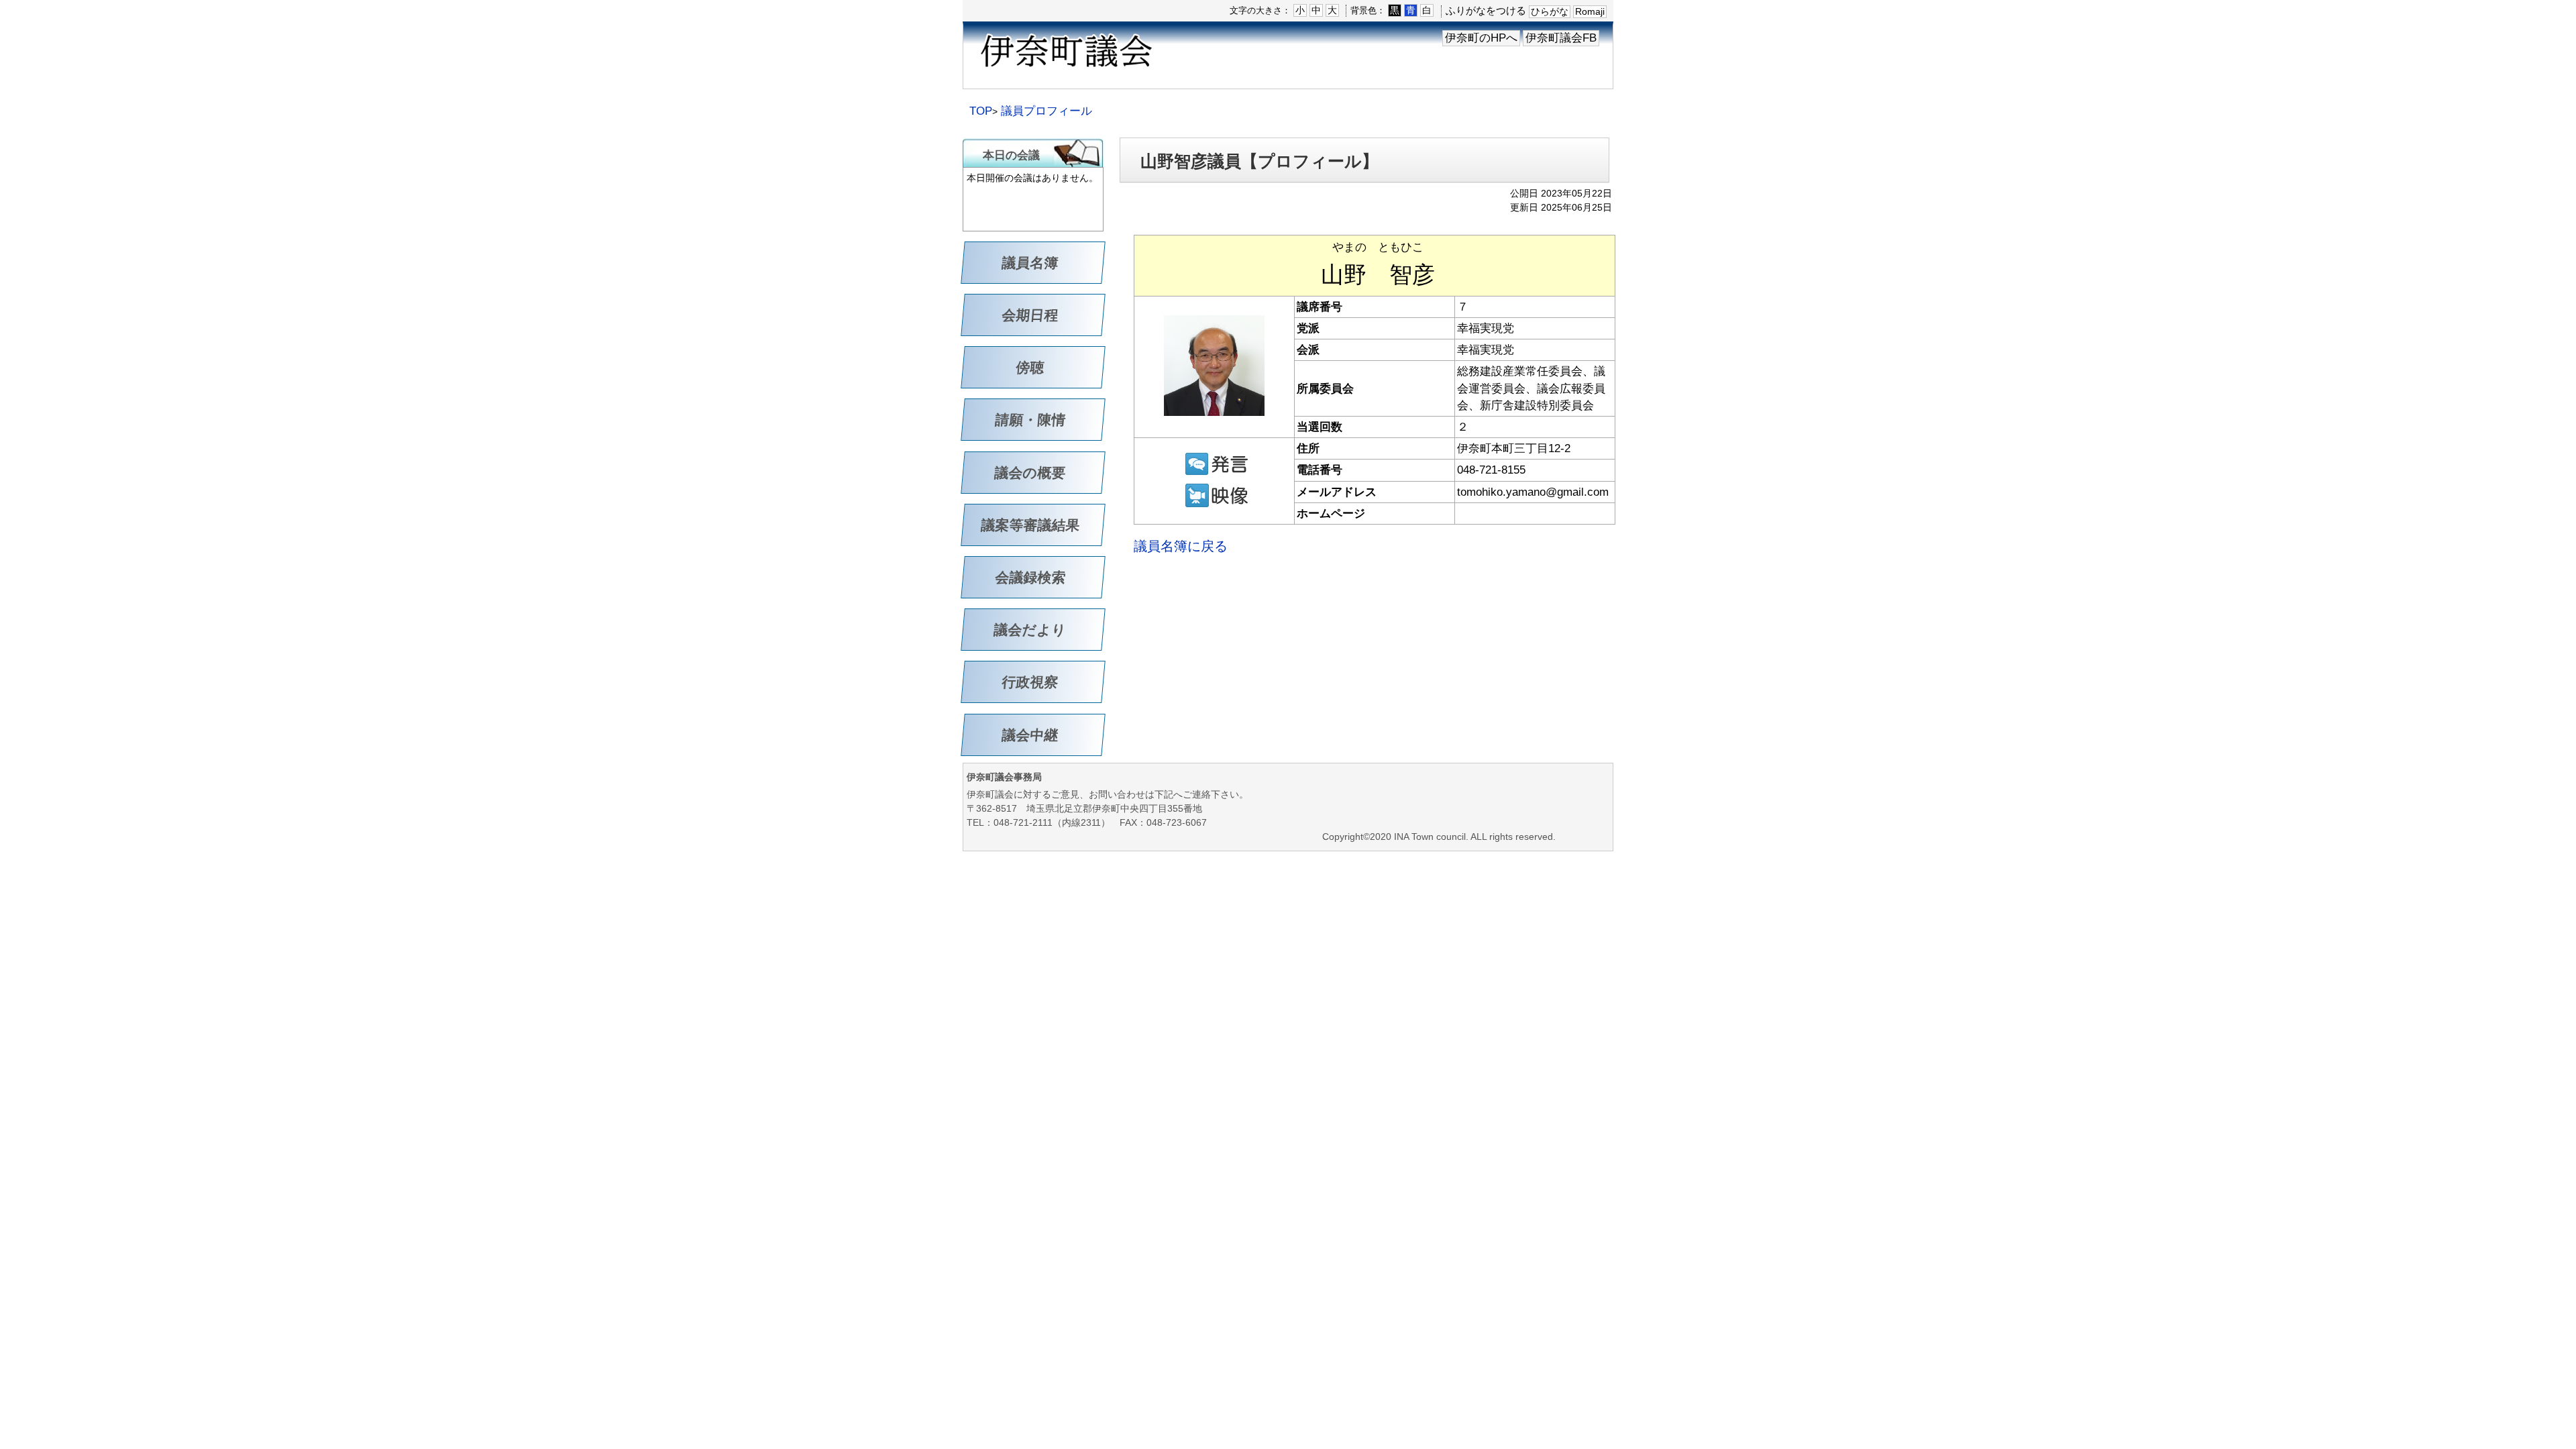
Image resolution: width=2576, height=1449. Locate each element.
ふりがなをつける (1486, 10)
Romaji (1590, 11)
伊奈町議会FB (1561, 38)
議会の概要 (1030, 473)
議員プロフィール (1046, 111)
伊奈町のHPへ (1481, 38)
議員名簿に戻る (1181, 546)
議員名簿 (1030, 263)
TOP (981, 111)
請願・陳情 (1031, 420)
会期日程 (1030, 315)
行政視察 (1030, 682)
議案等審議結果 (1031, 525)
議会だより (1030, 630)
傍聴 (1030, 367)
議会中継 (1030, 735)
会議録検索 (1031, 577)
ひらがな (1550, 11)
